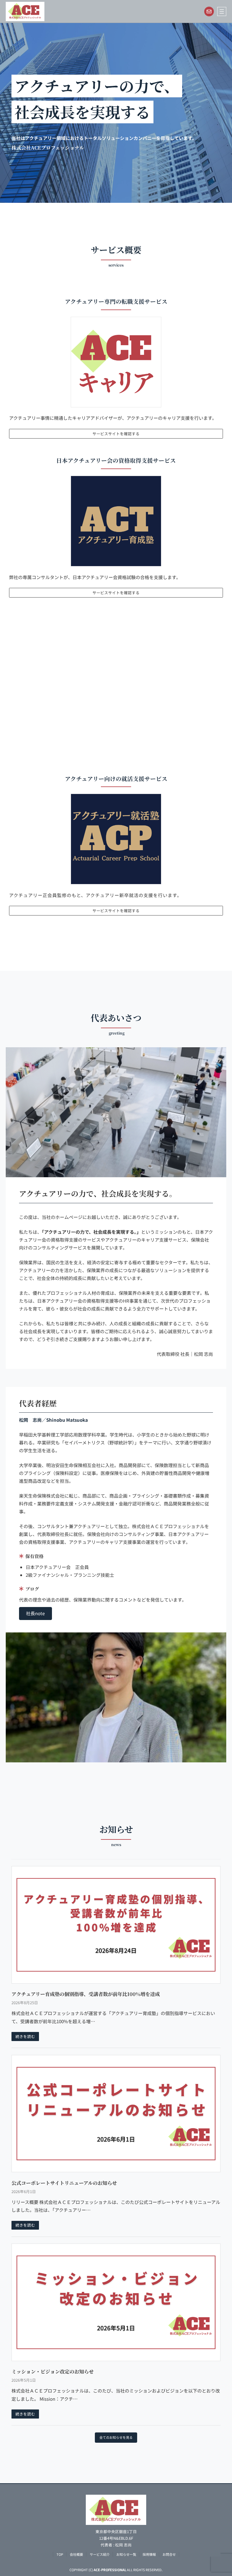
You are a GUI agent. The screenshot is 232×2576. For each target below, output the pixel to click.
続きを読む (25, 2036)
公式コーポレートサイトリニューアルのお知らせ (64, 2183)
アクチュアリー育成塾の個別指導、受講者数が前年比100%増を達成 (86, 1994)
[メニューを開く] (222, 11)
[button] (35, 1613)
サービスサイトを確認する (116, 434)
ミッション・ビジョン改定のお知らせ (53, 2371)
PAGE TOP (221, 2493)
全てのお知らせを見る (116, 2437)
